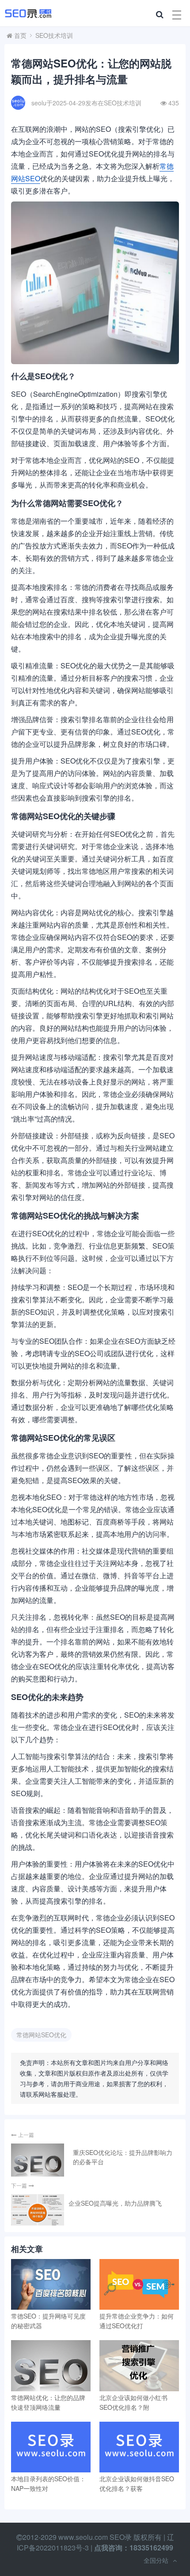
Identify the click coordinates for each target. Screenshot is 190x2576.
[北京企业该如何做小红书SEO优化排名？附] (139, 2365)
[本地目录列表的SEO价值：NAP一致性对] (51, 2447)
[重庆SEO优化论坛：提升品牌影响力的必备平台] (38, 2160)
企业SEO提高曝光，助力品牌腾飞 (115, 2203)
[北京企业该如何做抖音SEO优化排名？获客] (139, 2447)
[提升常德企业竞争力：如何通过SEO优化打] (139, 2284)
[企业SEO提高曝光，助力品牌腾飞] (38, 2210)
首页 (20, 35)
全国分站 (156, 2560)
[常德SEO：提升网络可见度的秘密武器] (51, 2284)
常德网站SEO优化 (41, 2035)
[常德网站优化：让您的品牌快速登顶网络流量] (51, 2365)
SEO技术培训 (54, 35)
